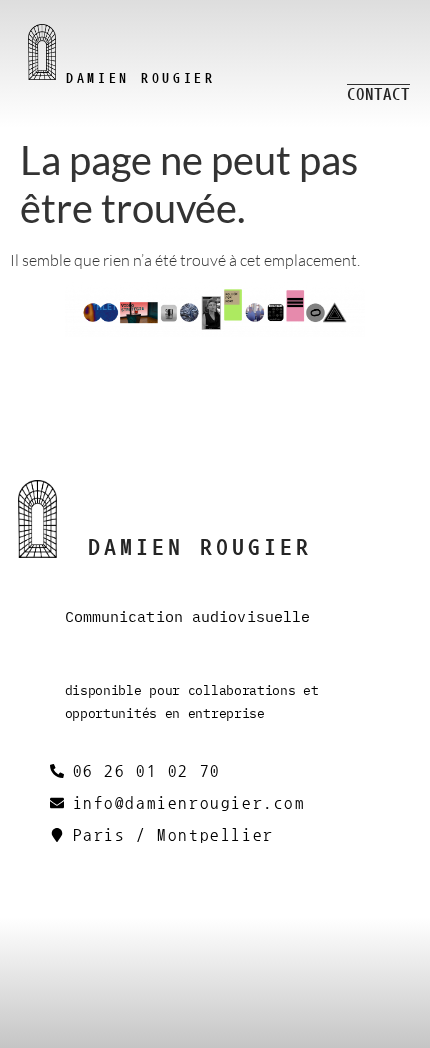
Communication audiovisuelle (188, 616)
